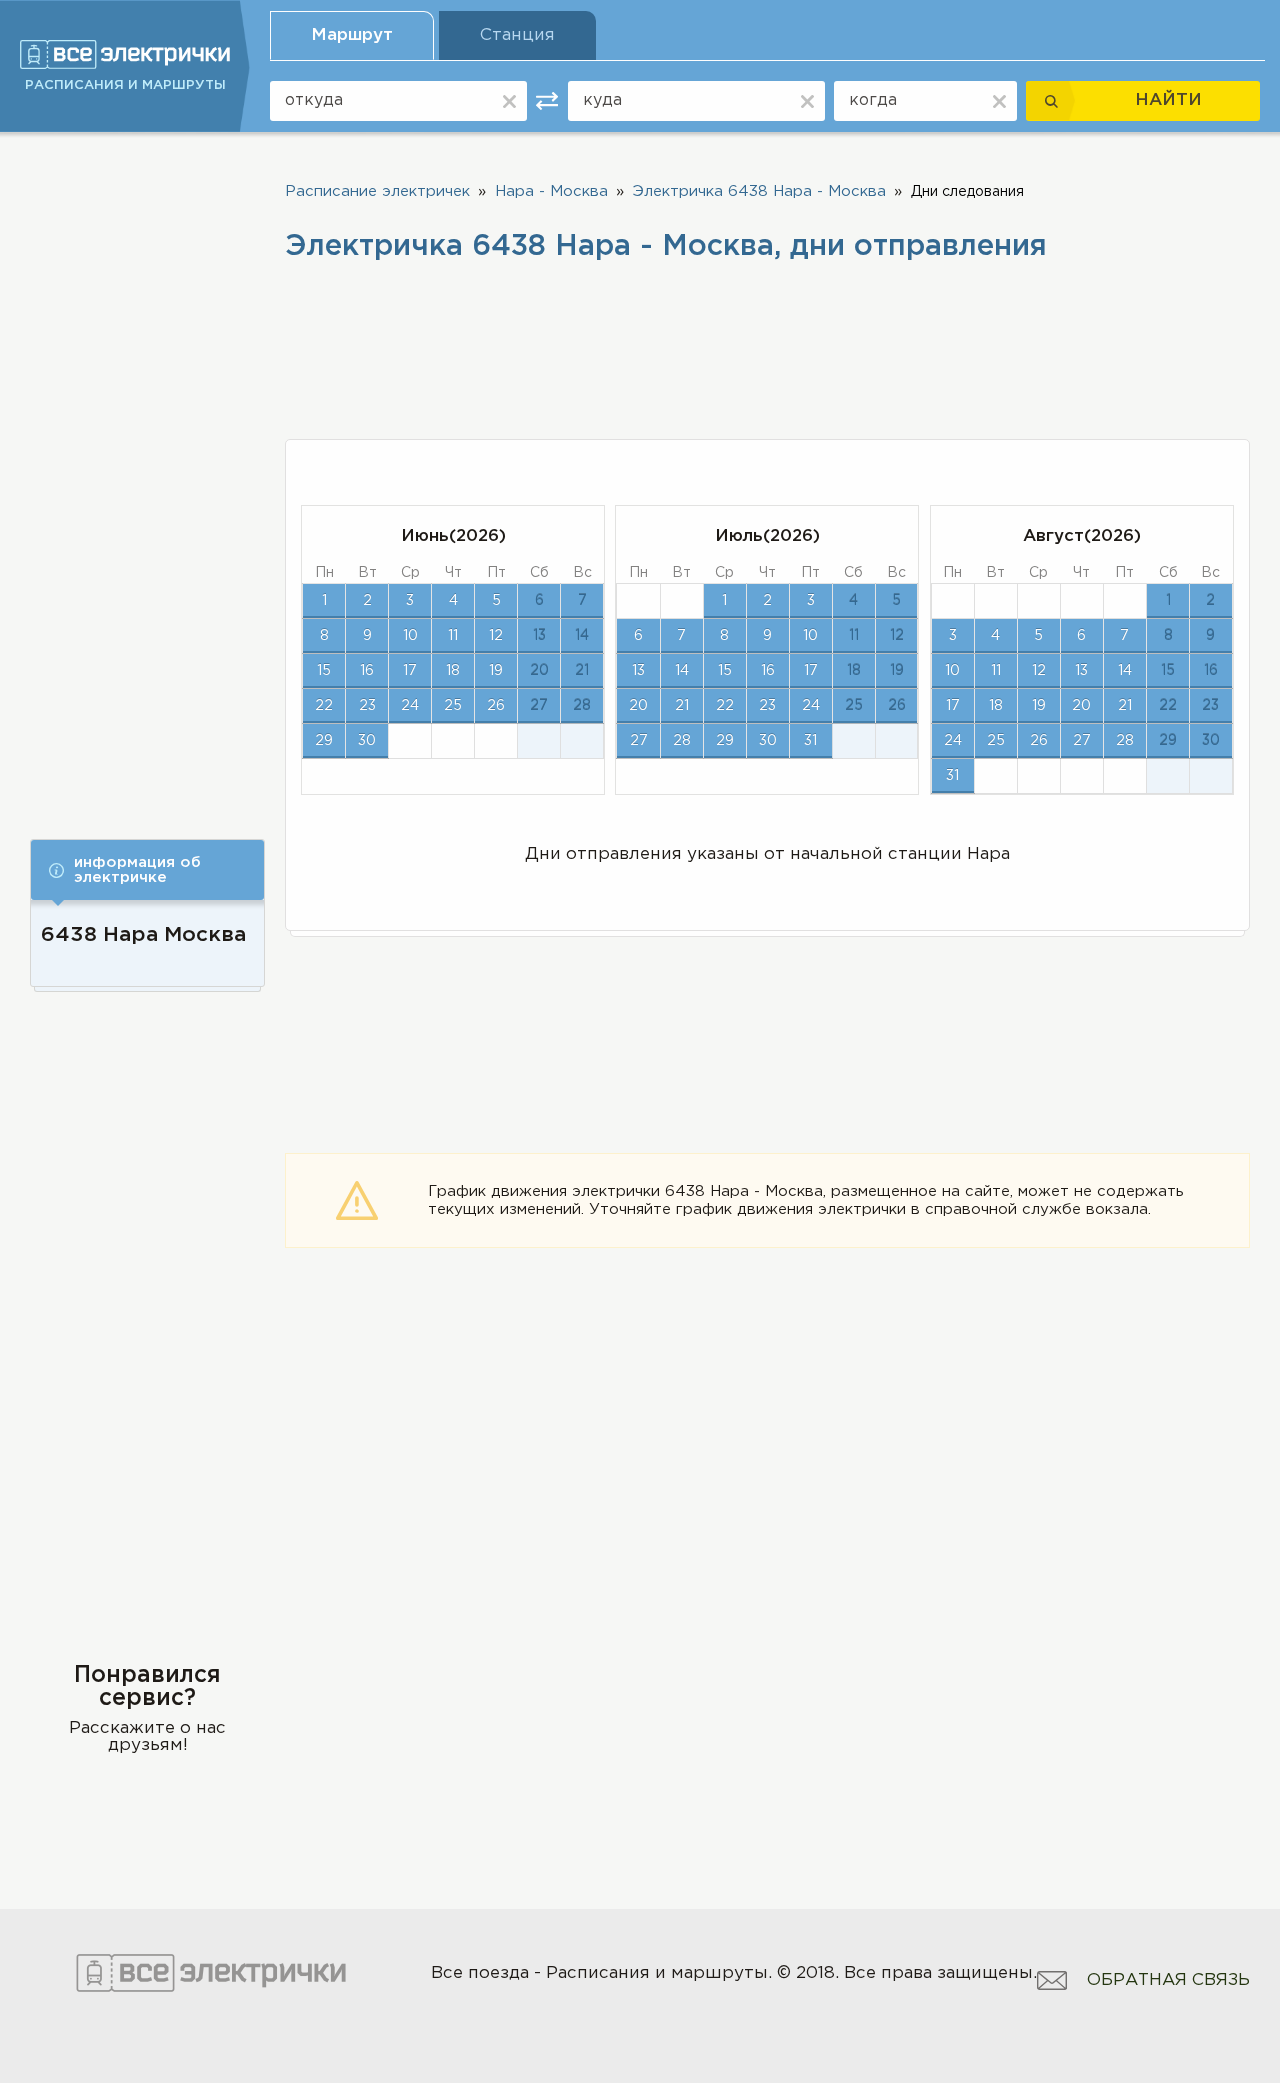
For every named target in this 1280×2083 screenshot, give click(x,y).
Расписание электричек (377, 191)
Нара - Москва (551, 191)
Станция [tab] (517, 35)
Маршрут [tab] (352, 35)
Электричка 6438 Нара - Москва (759, 191)
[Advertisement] (147, 472)
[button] (147, 870)
